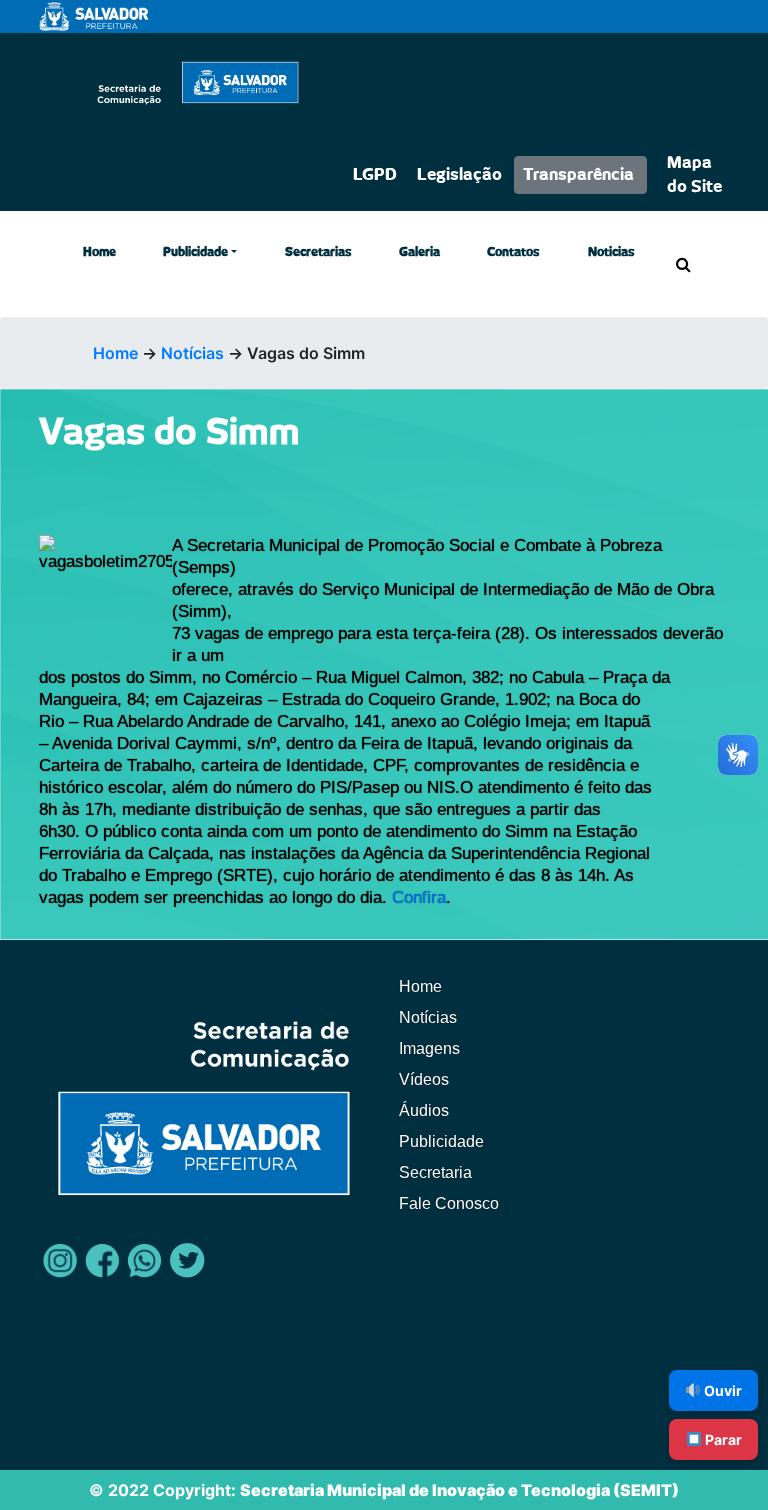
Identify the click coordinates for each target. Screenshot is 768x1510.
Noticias (611, 252)
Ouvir (721, 1390)
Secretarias (318, 252)
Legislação (459, 175)
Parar (722, 1439)
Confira (419, 897)
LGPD (375, 175)
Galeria (419, 252)
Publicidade (195, 252)
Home (99, 252)
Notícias (192, 353)
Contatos (513, 252)
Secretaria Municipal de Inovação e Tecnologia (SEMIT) (459, 1490)
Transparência (578, 175)
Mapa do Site (694, 175)
